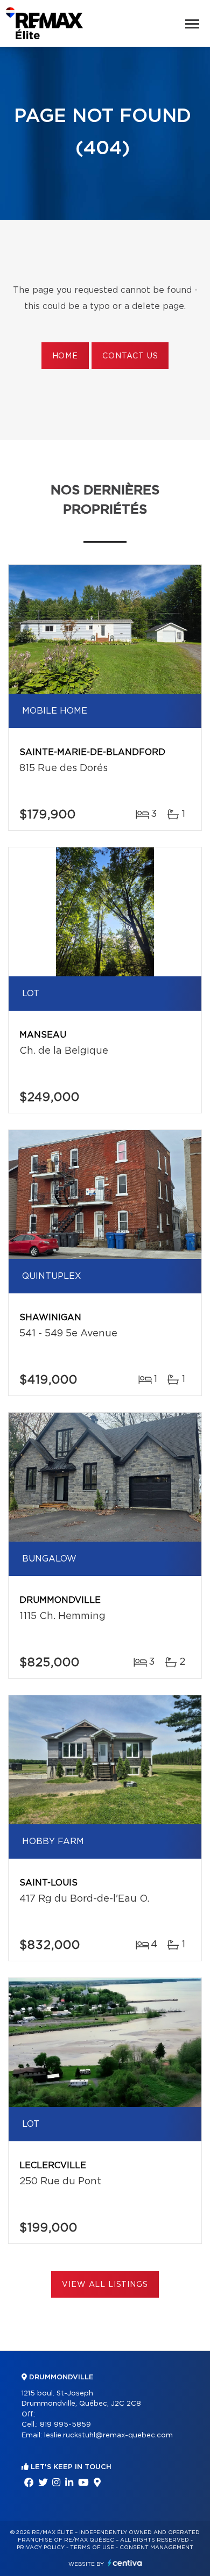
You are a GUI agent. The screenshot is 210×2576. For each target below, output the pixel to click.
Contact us (130, 356)
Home (65, 356)
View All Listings (105, 2285)
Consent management (156, 2548)
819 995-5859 (65, 2425)
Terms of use (92, 2548)
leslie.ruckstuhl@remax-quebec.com (108, 2435)
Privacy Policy (41, 2548)
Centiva (125, 2563)
